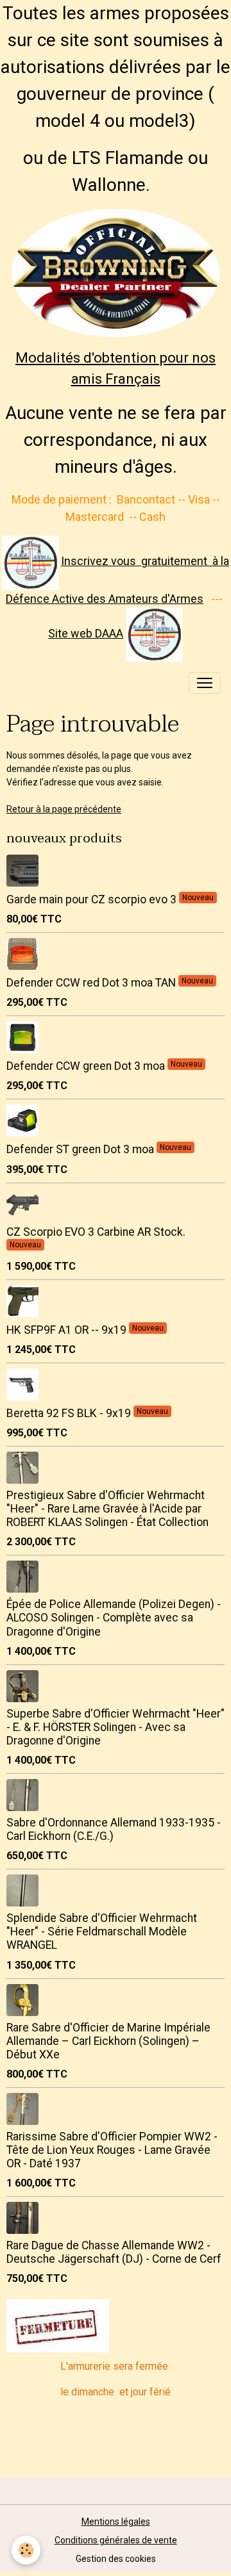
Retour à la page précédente (64, 809)
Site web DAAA (86, 633)
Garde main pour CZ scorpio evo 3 (93, 899)
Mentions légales (116, 2522)
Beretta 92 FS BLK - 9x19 (70, 1413)
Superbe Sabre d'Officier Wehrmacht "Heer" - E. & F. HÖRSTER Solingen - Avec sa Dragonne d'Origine (116, 1727)
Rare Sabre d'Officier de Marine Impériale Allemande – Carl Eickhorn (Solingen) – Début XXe (108, 2041)
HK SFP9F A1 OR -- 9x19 (68, 1330)
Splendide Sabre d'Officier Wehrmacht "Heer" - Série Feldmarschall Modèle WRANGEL (102, 1932)
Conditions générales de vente (116, 2540)
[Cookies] (26, 2550)
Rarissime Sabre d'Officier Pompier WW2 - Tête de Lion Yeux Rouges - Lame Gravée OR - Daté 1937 (112, 2150)
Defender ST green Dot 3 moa (81, 1149)
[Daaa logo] (30, 562)
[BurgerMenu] (205, 683)
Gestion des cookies (116, 2559)
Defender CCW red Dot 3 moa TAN (92, 983)
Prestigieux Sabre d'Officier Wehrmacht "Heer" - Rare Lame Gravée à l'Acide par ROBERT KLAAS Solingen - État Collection (107, 1509)
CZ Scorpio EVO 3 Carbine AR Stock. (96, 1232)
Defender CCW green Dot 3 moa (87, 1066)
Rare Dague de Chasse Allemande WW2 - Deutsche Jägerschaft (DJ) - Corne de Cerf (114, 2252)
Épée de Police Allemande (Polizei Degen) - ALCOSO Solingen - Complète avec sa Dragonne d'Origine (114, 1618)
